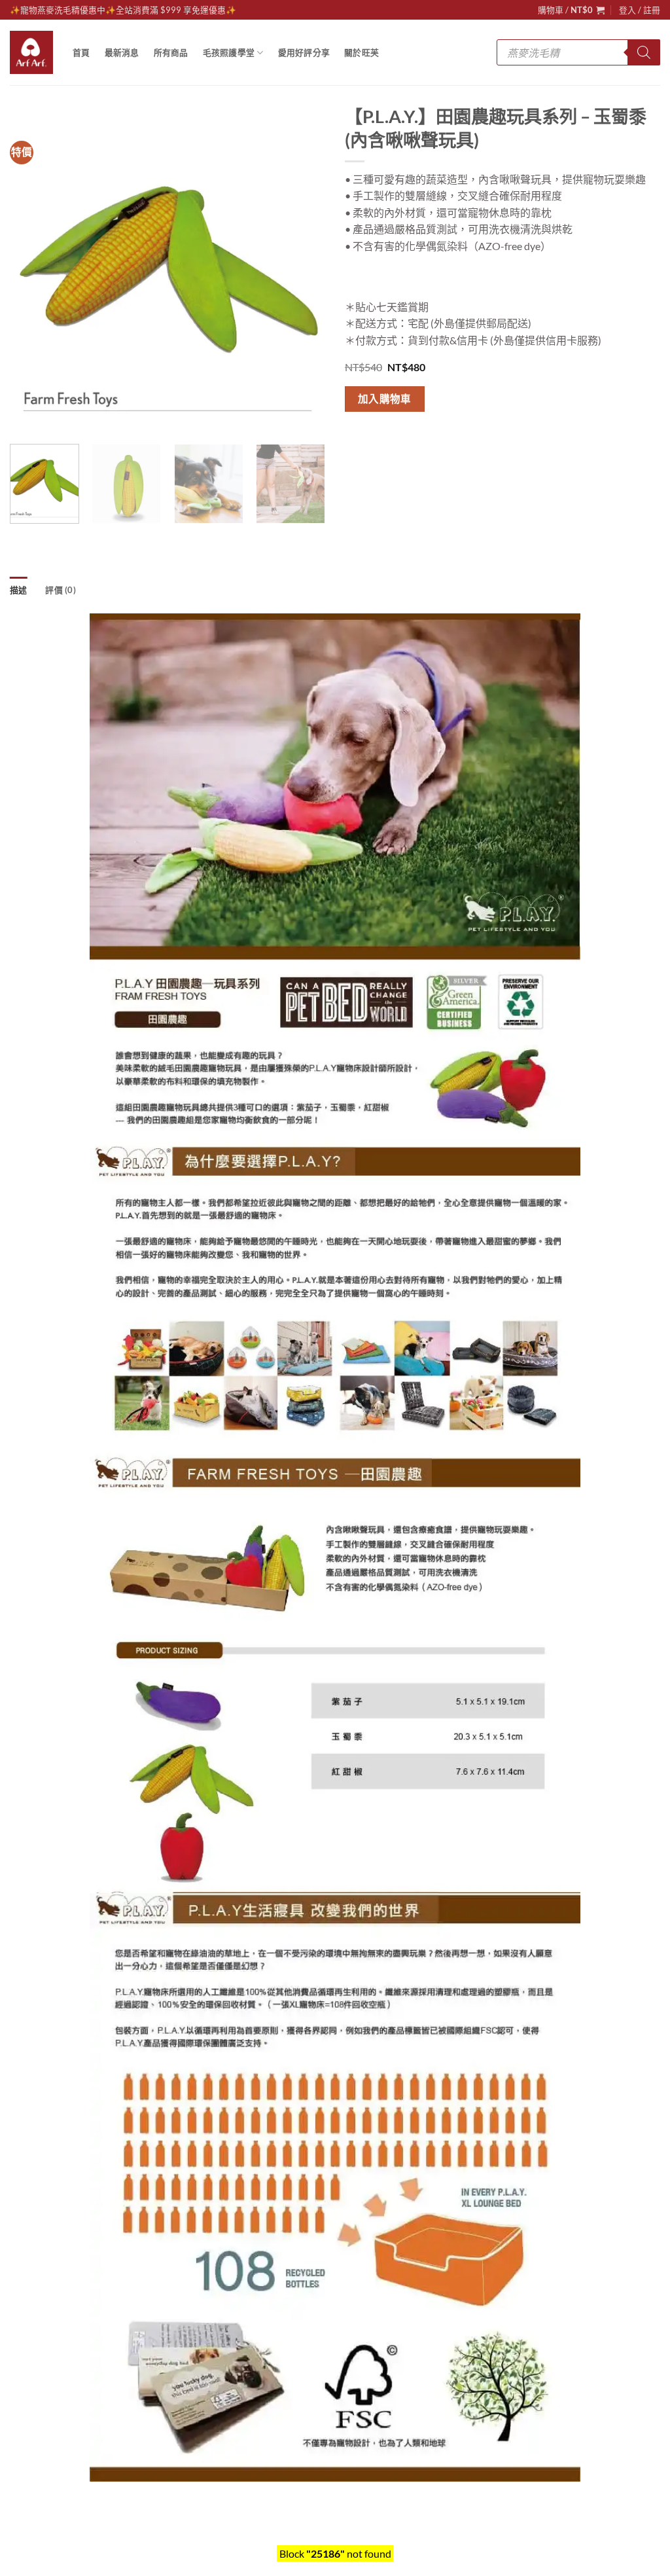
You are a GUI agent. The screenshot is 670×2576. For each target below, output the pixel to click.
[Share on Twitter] (380, 436)
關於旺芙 (361, 52)
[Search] (644, 52)
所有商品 (171, 52)
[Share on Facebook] (357, 436)
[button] (571, 10)
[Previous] (33, 276)
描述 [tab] (19, 590)
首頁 (81, 52)
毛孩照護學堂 (229, 52)
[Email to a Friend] (404, 436)
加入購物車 (385, 399)
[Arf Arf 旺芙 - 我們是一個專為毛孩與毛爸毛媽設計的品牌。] (31, 52)
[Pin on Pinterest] (428, 436)
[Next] (302, 276)
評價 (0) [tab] (61, 590)
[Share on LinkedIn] (451, 436)
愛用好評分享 (304, 52)
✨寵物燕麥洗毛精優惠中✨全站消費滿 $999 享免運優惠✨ (123, 10)
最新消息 (122, 52)
